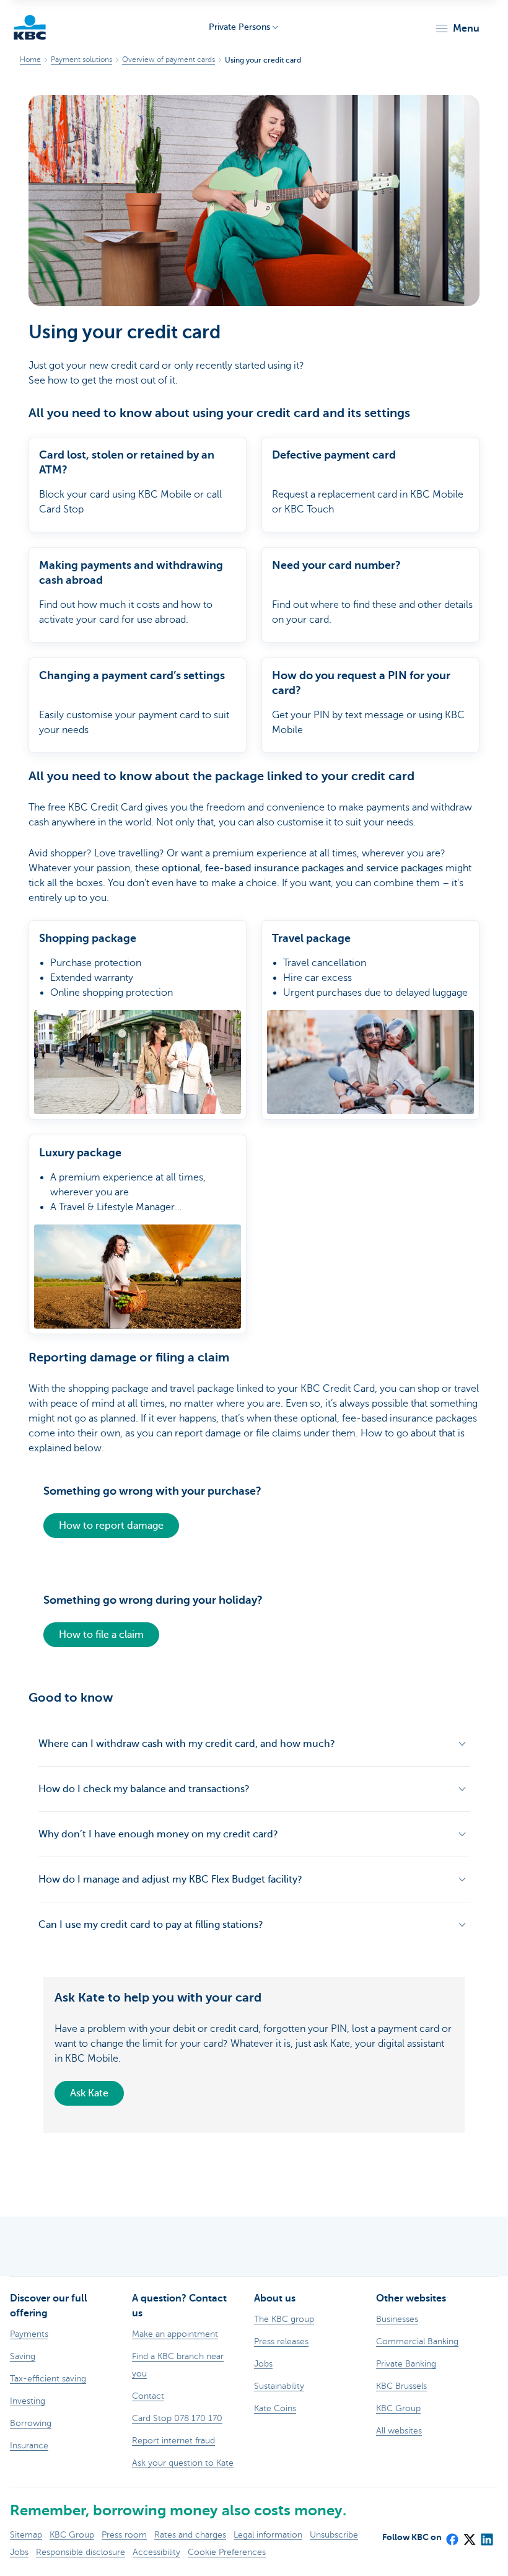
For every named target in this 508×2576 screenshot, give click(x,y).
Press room (124, 2535)
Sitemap (26, 2535)
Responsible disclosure (81, 2552)
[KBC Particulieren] (30, 27)
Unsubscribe (334, 2535)
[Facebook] (452, 2535)
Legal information (268, 2535)
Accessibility (156, 2552)
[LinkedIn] (486, 2535)
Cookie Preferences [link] (227, 2552)
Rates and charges (190, 2535)
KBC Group (72, 2535)
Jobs (19, 2552)
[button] (457, 29)
